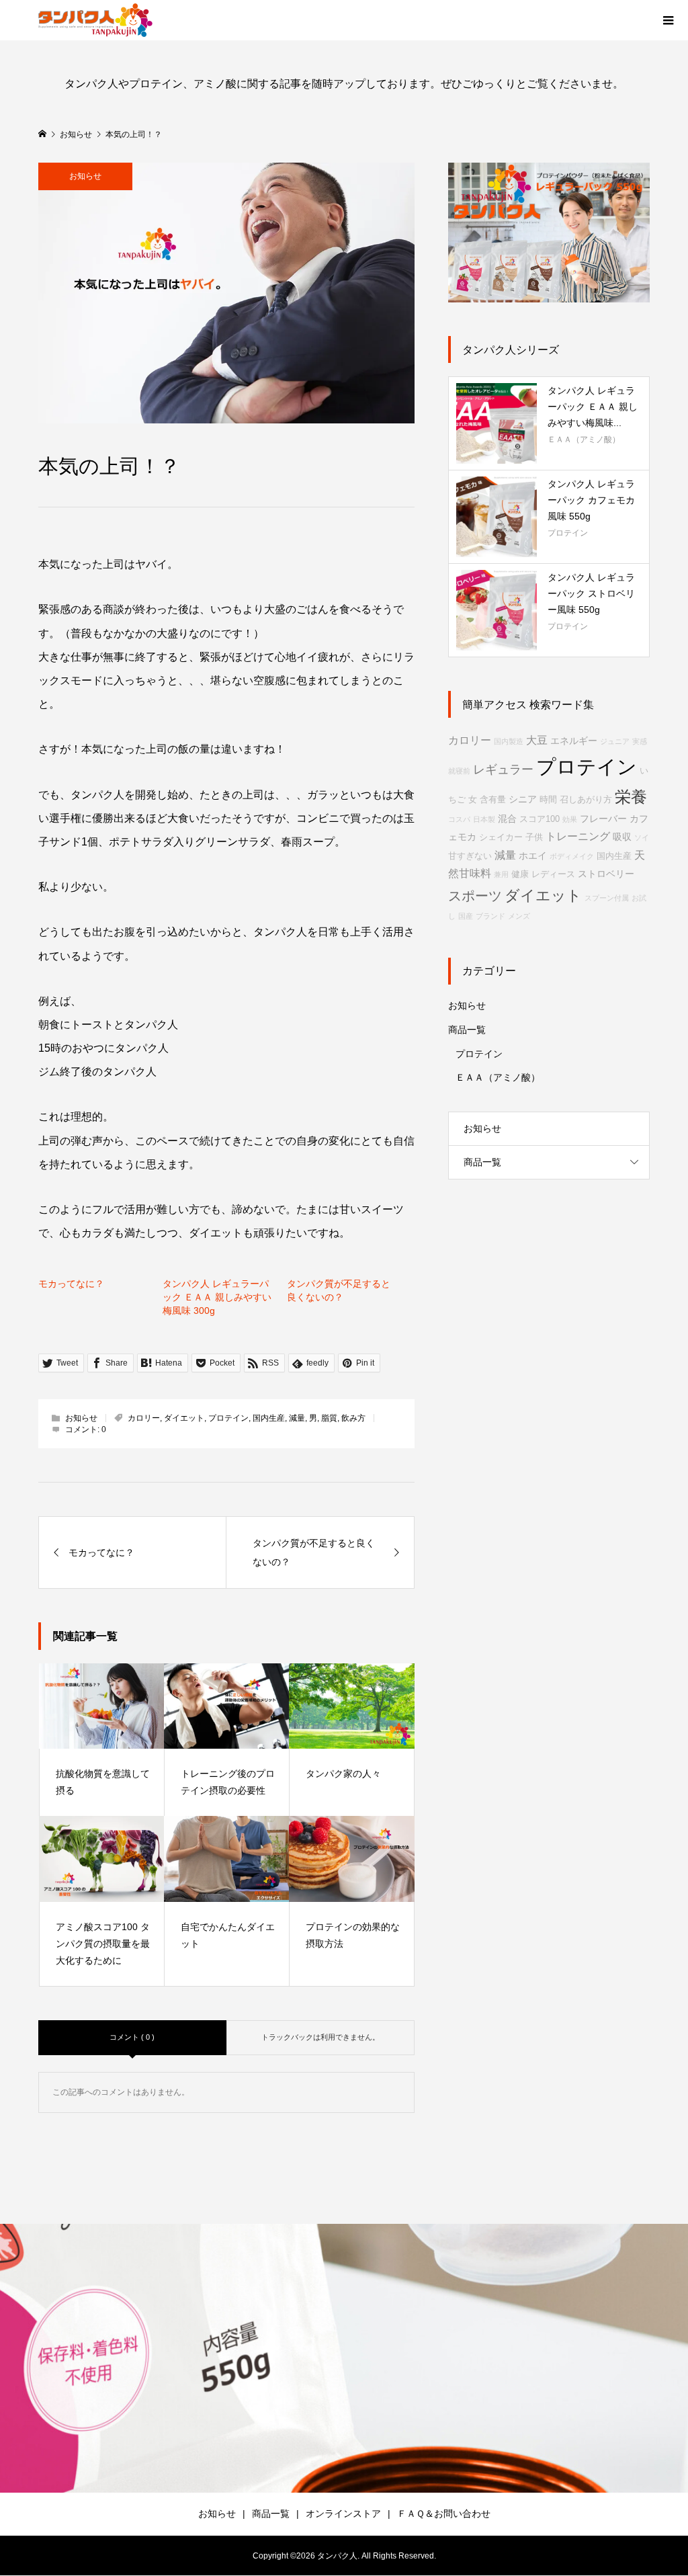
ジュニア (615, 741)
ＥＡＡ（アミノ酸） (498, 1077)
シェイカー (501, 837)
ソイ (642, 837)
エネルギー (574, 741)
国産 (466, 916)
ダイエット (184, 1418)
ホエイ (533, 856)
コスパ (459, 819)
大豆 (537, 740)
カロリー (144, 1418)
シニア (523, 799)
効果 (570, 819)
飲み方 (353, 1418)
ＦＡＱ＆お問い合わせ (444, 2513)
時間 (548, 800)
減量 (297, 1418)
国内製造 (509, 741)
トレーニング (578, 836)
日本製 (484, 819)
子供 (534, 837)
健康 (520, 874)
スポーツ (475, 896)
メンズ (519, 916)
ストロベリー (606, 874)
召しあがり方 (586, 800)
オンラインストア (343, 2513)
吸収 (622, 837)
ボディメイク (572, 856)
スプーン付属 (607, 898)
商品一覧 (467, 1030)
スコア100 (540, 819)
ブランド (490, 916)
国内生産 (269, 1418)
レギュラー (503, 770)
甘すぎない (470, 856)
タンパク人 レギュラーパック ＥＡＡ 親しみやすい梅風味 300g (217, 1297)
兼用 (501, 874)
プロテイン (228, 1418)
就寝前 (459, 771)
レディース (553, 874)
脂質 (329, 1418)
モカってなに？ (71, 1284)
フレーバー (603, 819)
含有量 (493, 800)
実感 (640, 741)
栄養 (631, 797)
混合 (507, 819)
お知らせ (85, 176)
